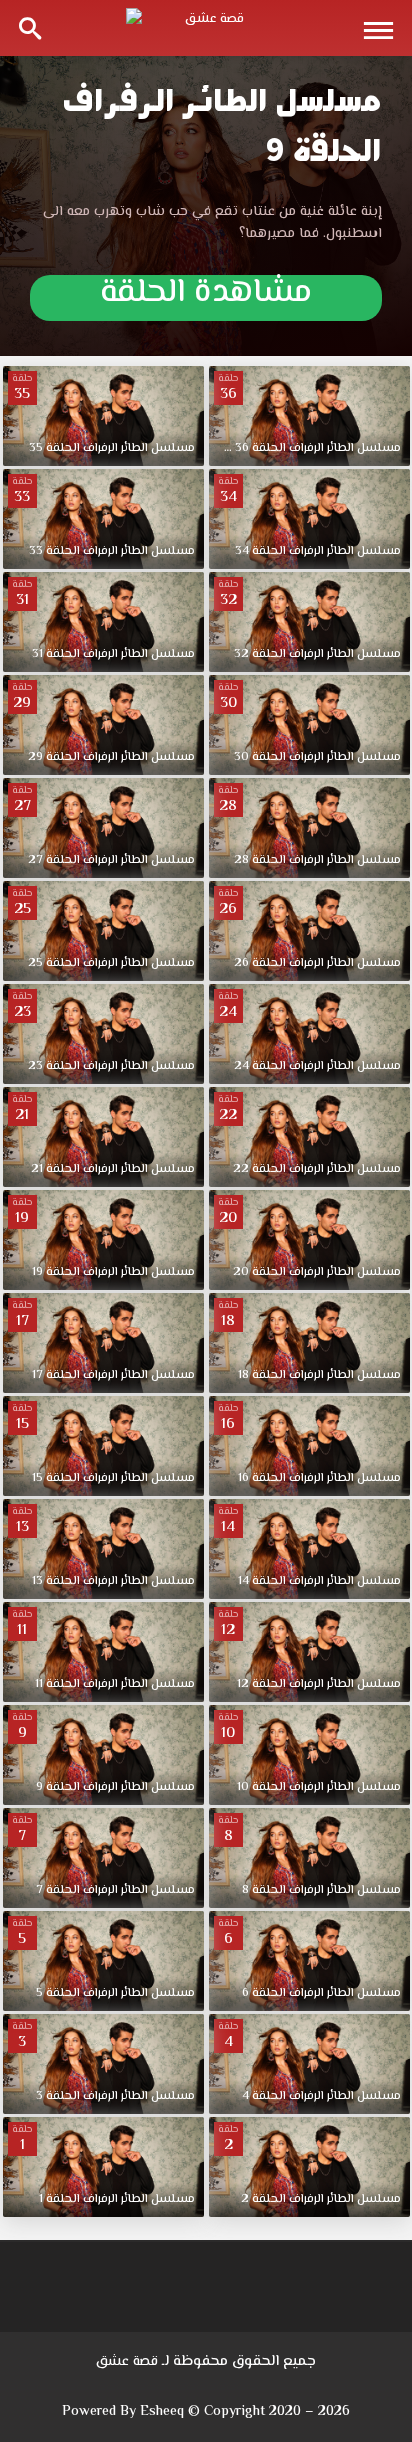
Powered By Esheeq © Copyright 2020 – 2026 (206, 2412)
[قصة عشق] (206, 28)
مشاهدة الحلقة (206, 297)
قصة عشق (127, 2362)
